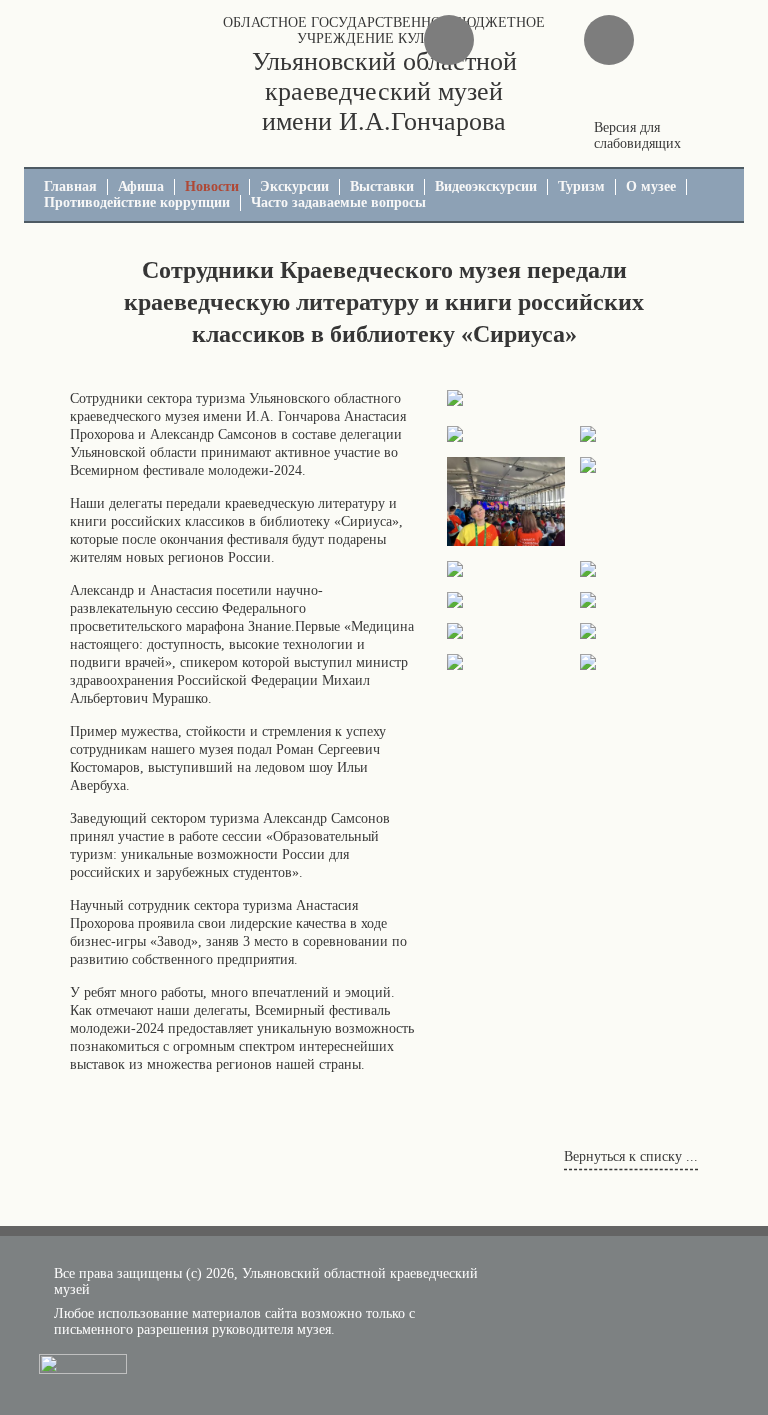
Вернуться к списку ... (631, 1156)
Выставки (382, 186)
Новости (212, 186)
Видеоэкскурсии (486, 186)
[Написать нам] (449, 40)
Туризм (581, 186)
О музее (651, 186)
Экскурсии (294, 186)
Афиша (141, 186)
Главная (70, 186)
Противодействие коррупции (137, 202)
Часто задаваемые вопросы (338, 202)
